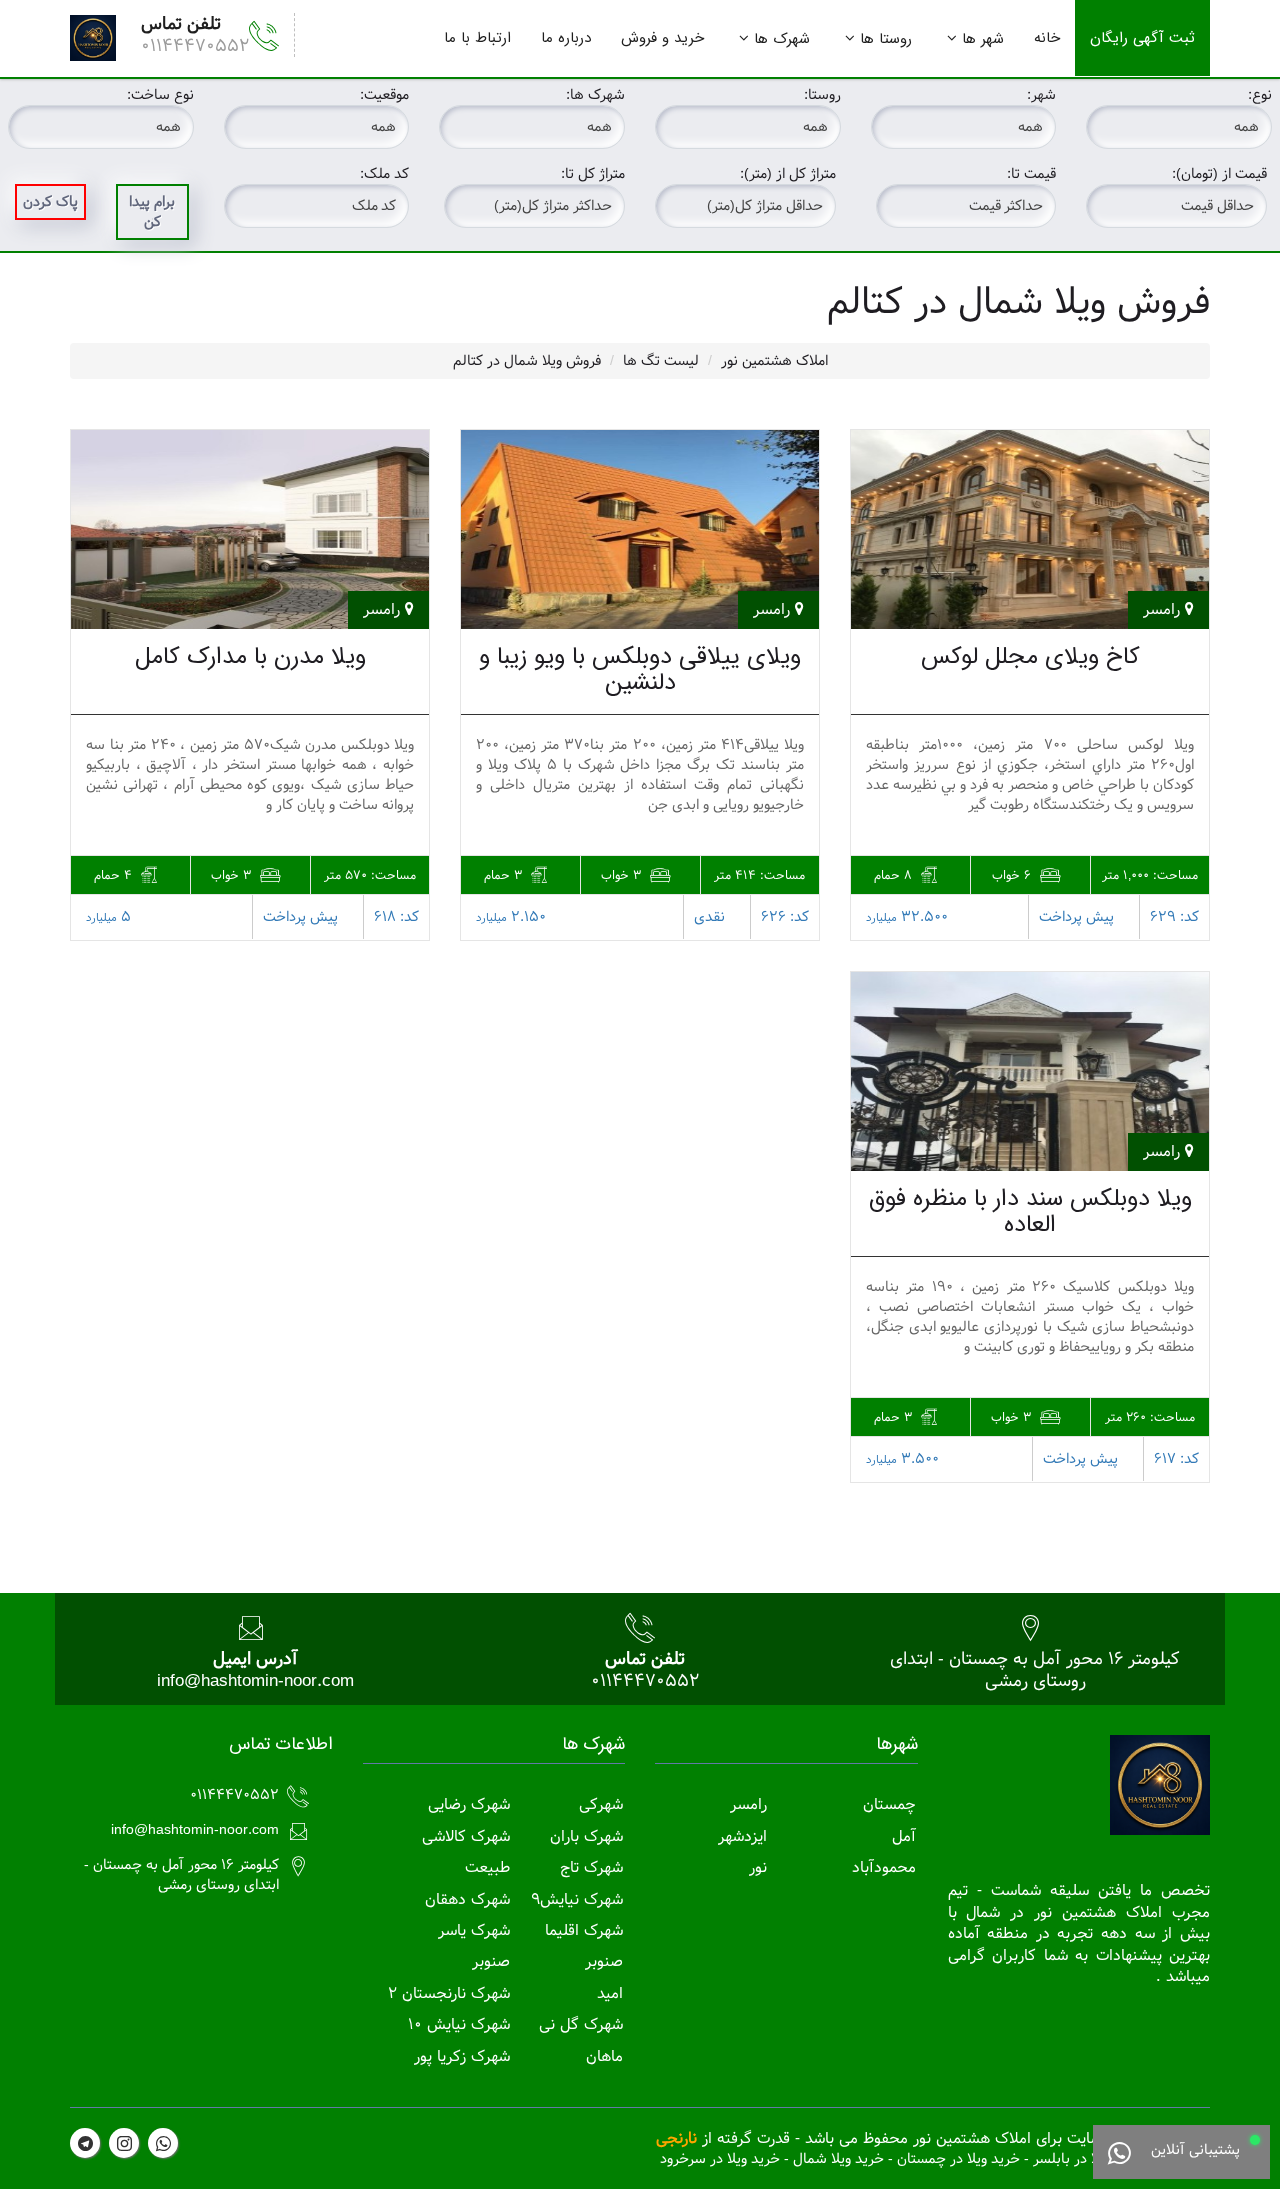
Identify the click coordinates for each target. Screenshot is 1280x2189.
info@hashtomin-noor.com (255, 1680)
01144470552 (195, 45)
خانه (1047, 38)
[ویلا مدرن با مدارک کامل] (250, 529)
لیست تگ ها (661, 361)
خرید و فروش (662, 38)
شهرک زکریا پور (462, 2056)
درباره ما (566, 38)
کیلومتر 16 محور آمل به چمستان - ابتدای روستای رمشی (1035, 1669)
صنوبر (604, 1961)
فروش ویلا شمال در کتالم (527, 361)
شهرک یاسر (474, 1930)
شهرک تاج (591, 1867)
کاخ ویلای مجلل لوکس (1030, 657)
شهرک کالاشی (466, 1836)
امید (610, 1993)
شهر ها (983, 39)
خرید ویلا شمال (838, 2159)
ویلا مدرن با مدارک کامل (250, 657)
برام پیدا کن (152, 212)
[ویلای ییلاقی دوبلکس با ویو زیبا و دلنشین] (640, 529)
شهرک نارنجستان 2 (449, 1993)
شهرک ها (782, 39)
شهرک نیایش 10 (459, 2024)
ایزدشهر (742, 1836)
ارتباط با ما (477, 38)
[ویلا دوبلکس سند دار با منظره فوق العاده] (1030, 1071)
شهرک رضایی (469, 1804)
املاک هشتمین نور (774, 361)
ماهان (604, 2056)
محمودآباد (884, 1867)
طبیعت (487, 1867)
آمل (904, 1836)
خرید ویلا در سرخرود (720, 2159)
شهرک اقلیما (584, 1930)
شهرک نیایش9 (577, 1899)
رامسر (748, 1804)
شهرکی (601, 1804)
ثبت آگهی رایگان (1142, 38)
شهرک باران (586, 1836)
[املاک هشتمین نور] (93, 38)
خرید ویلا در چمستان (958, 2159)
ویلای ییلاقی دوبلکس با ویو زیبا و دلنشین (640, 670)
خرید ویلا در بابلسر (1088, 2159)
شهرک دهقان (467, 1899)
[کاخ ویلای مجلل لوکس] (1030, 529)
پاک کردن (50, 202)
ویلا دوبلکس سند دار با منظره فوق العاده (1030, 1212)
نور (758, 1867)
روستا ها (886, 39)
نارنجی (676, 2138)
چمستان (889, 1804)
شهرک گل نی (581, 2024)
